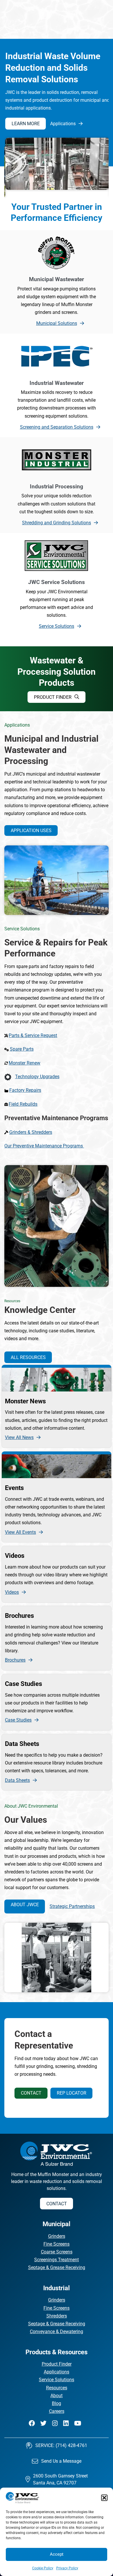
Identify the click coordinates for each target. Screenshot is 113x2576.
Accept (57, 2554)
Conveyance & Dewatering (57, 2332)
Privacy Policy (67, 2568)
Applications (62, 124)
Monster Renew (24, 1063)
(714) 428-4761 (71, 2446)
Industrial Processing (57, 486)
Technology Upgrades (37, 1077)
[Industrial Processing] (57, 460)
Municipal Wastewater (57, 279)
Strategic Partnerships (72, 1906)
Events (14, 1488)
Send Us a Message (61, 2461)
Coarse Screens (57, 2252)
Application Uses (31, 831)
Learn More (25, 124)
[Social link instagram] (57, 2424)
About (57, 2396)
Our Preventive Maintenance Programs (44, 1146)
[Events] (56, 1466)
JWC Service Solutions (57, 582)
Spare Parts (22, 1049)
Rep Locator (72, 2093)
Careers (57, 2411)
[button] (104, 2498)
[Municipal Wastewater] (57, 252)
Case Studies (23, 1684)
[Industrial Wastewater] (57, 356)
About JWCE (25, 1905)
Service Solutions (57, 626)
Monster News (25, 1401)
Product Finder (53, 697)
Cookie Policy (43, 2568)
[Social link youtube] (79, 2424)
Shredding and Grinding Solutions (57, 523)
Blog (57, 2403)
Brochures (19, 1616)
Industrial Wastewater (57, 383)
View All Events (20, 1532)
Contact (31, 2093)
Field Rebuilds (23, 1104)
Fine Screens (57, 2244)
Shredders (57, 2316)
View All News (19, 1437)
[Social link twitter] (45, 2424)
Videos (15, 1556)
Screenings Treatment (57, 2260)
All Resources (28, 1357)
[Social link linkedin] (68, 2424)
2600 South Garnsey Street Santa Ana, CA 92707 (60, 2479)
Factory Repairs (25, 1090)
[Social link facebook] (33, 2424)
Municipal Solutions (57, 323)
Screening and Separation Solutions (57, 427)
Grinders (57, 2236)
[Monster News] (56, 1379)
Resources (57, 2388)
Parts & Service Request (33, 1035)
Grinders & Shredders (31, 1132)
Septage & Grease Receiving (57, 2268)
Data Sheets (22, 1744)
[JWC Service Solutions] (57, 555)
